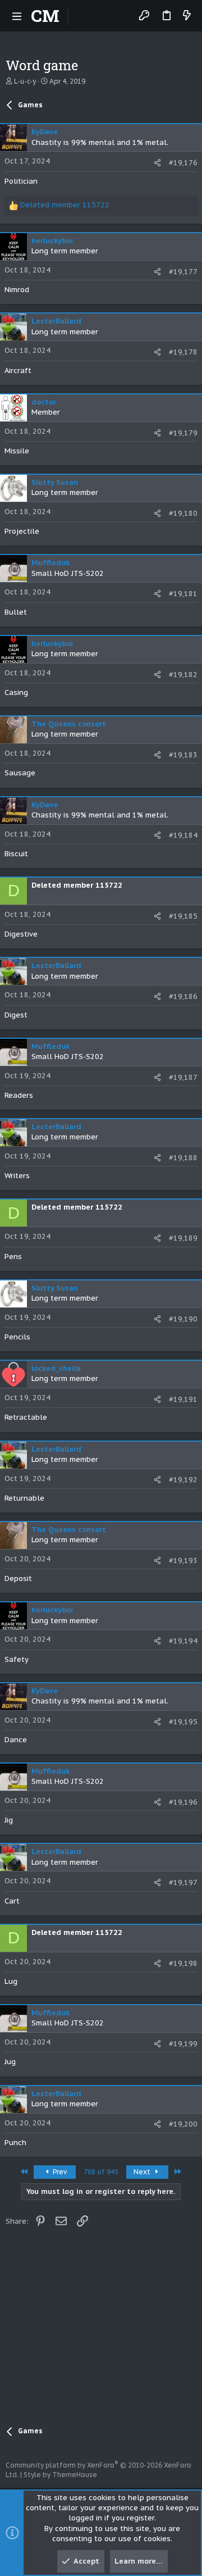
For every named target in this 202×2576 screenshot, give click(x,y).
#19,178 (183, 352)
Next (143, 2172)
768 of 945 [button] (101, 2172)
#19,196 (183, 1802)
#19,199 (183, 2044)
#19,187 (183, 1077)
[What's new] (187, 16)
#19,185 (183, 916)
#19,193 (183, 1560)
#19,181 (183, 594)
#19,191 (183, 1399)
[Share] (157, 163)
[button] (17, 16)
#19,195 (183, 1722)
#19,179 (183, 433)
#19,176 (183, 163)
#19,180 (183, 513)
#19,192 (183, 1480)
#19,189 (183, 1238)
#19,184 (183, 835)
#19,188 (183, 1158)
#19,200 (183, 2124)
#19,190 (183, 1319)
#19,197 (183, 1882)
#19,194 (183, 1641)
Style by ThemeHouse (60, 2475)
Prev (59, 2172)
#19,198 (183, 1963)
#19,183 (183, 755)
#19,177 (183, 272)
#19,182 (183, 674)
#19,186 (183, 996)
